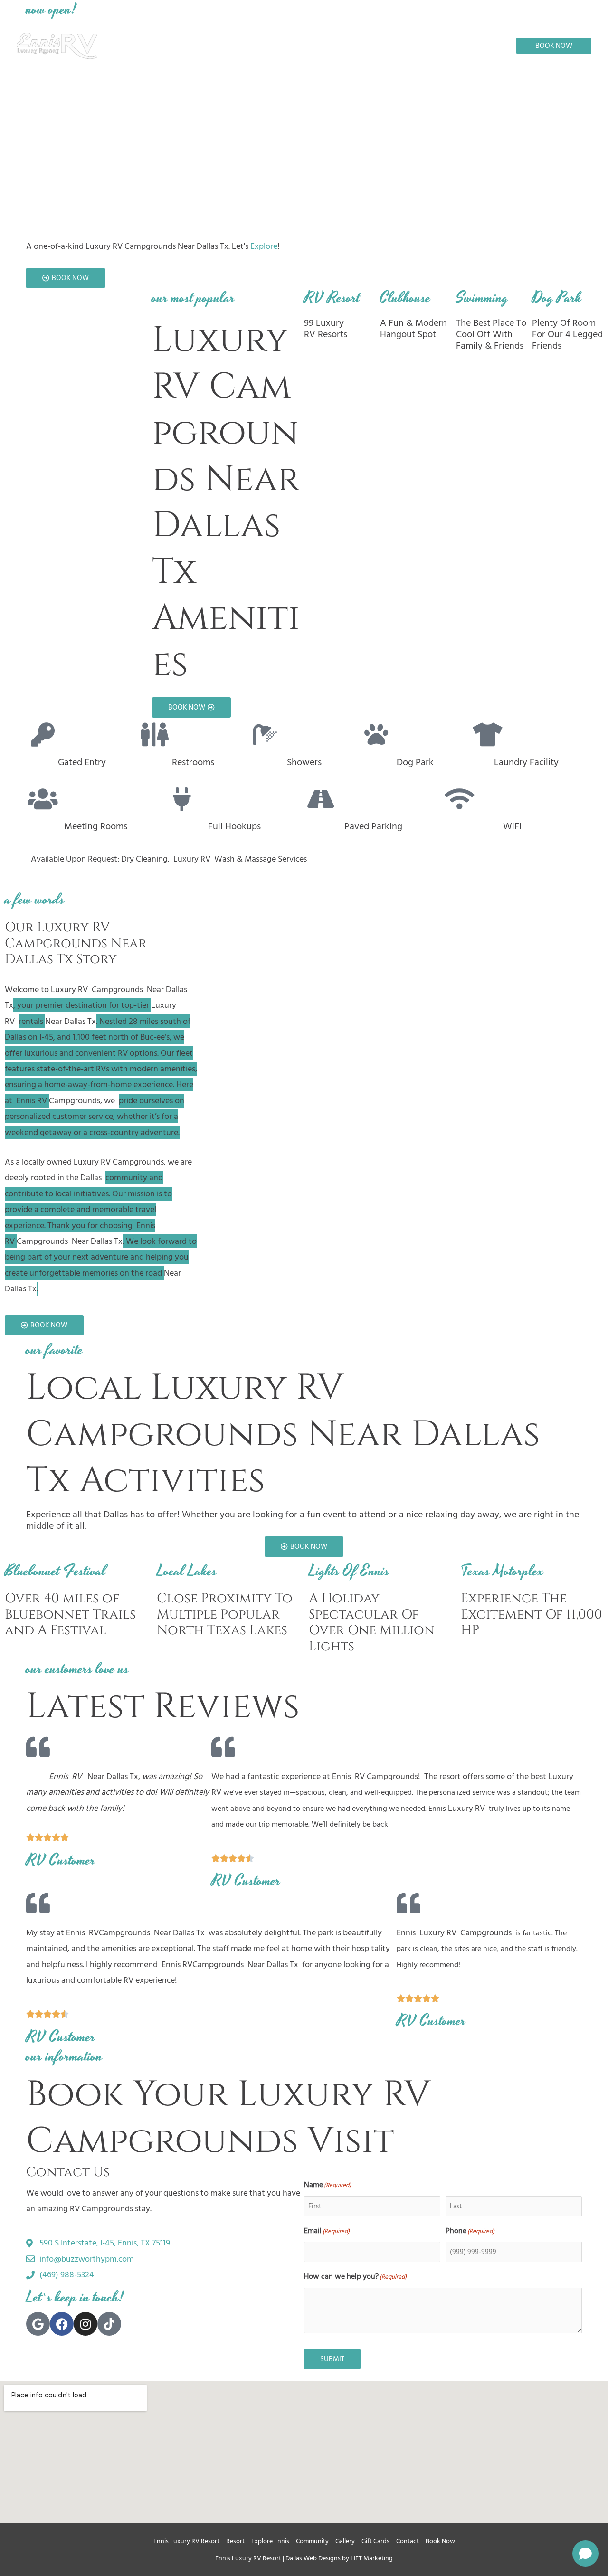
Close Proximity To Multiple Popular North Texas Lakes (225, 1614)
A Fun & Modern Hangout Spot (413, 329)
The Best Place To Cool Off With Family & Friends (491, 334)
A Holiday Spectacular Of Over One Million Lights (372, 1622)
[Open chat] (585, 2553)
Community (312, 2541)
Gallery (345, 2541)
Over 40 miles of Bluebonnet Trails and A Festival (70, 1614)
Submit (332, 2359)
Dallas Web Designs (313, 2558)
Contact (408, 2541)
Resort (235, 2541)
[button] (554, 46)
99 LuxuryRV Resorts (326, 329)
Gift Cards (375, 2541)
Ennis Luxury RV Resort (186, 2541)
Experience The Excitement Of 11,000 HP (532, 1614)
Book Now (440, 2541)
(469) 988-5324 (435, 11)
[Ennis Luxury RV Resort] (57, 45)
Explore (264, 246)
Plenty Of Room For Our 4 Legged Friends (567, 334)
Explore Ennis (270, 2541)
